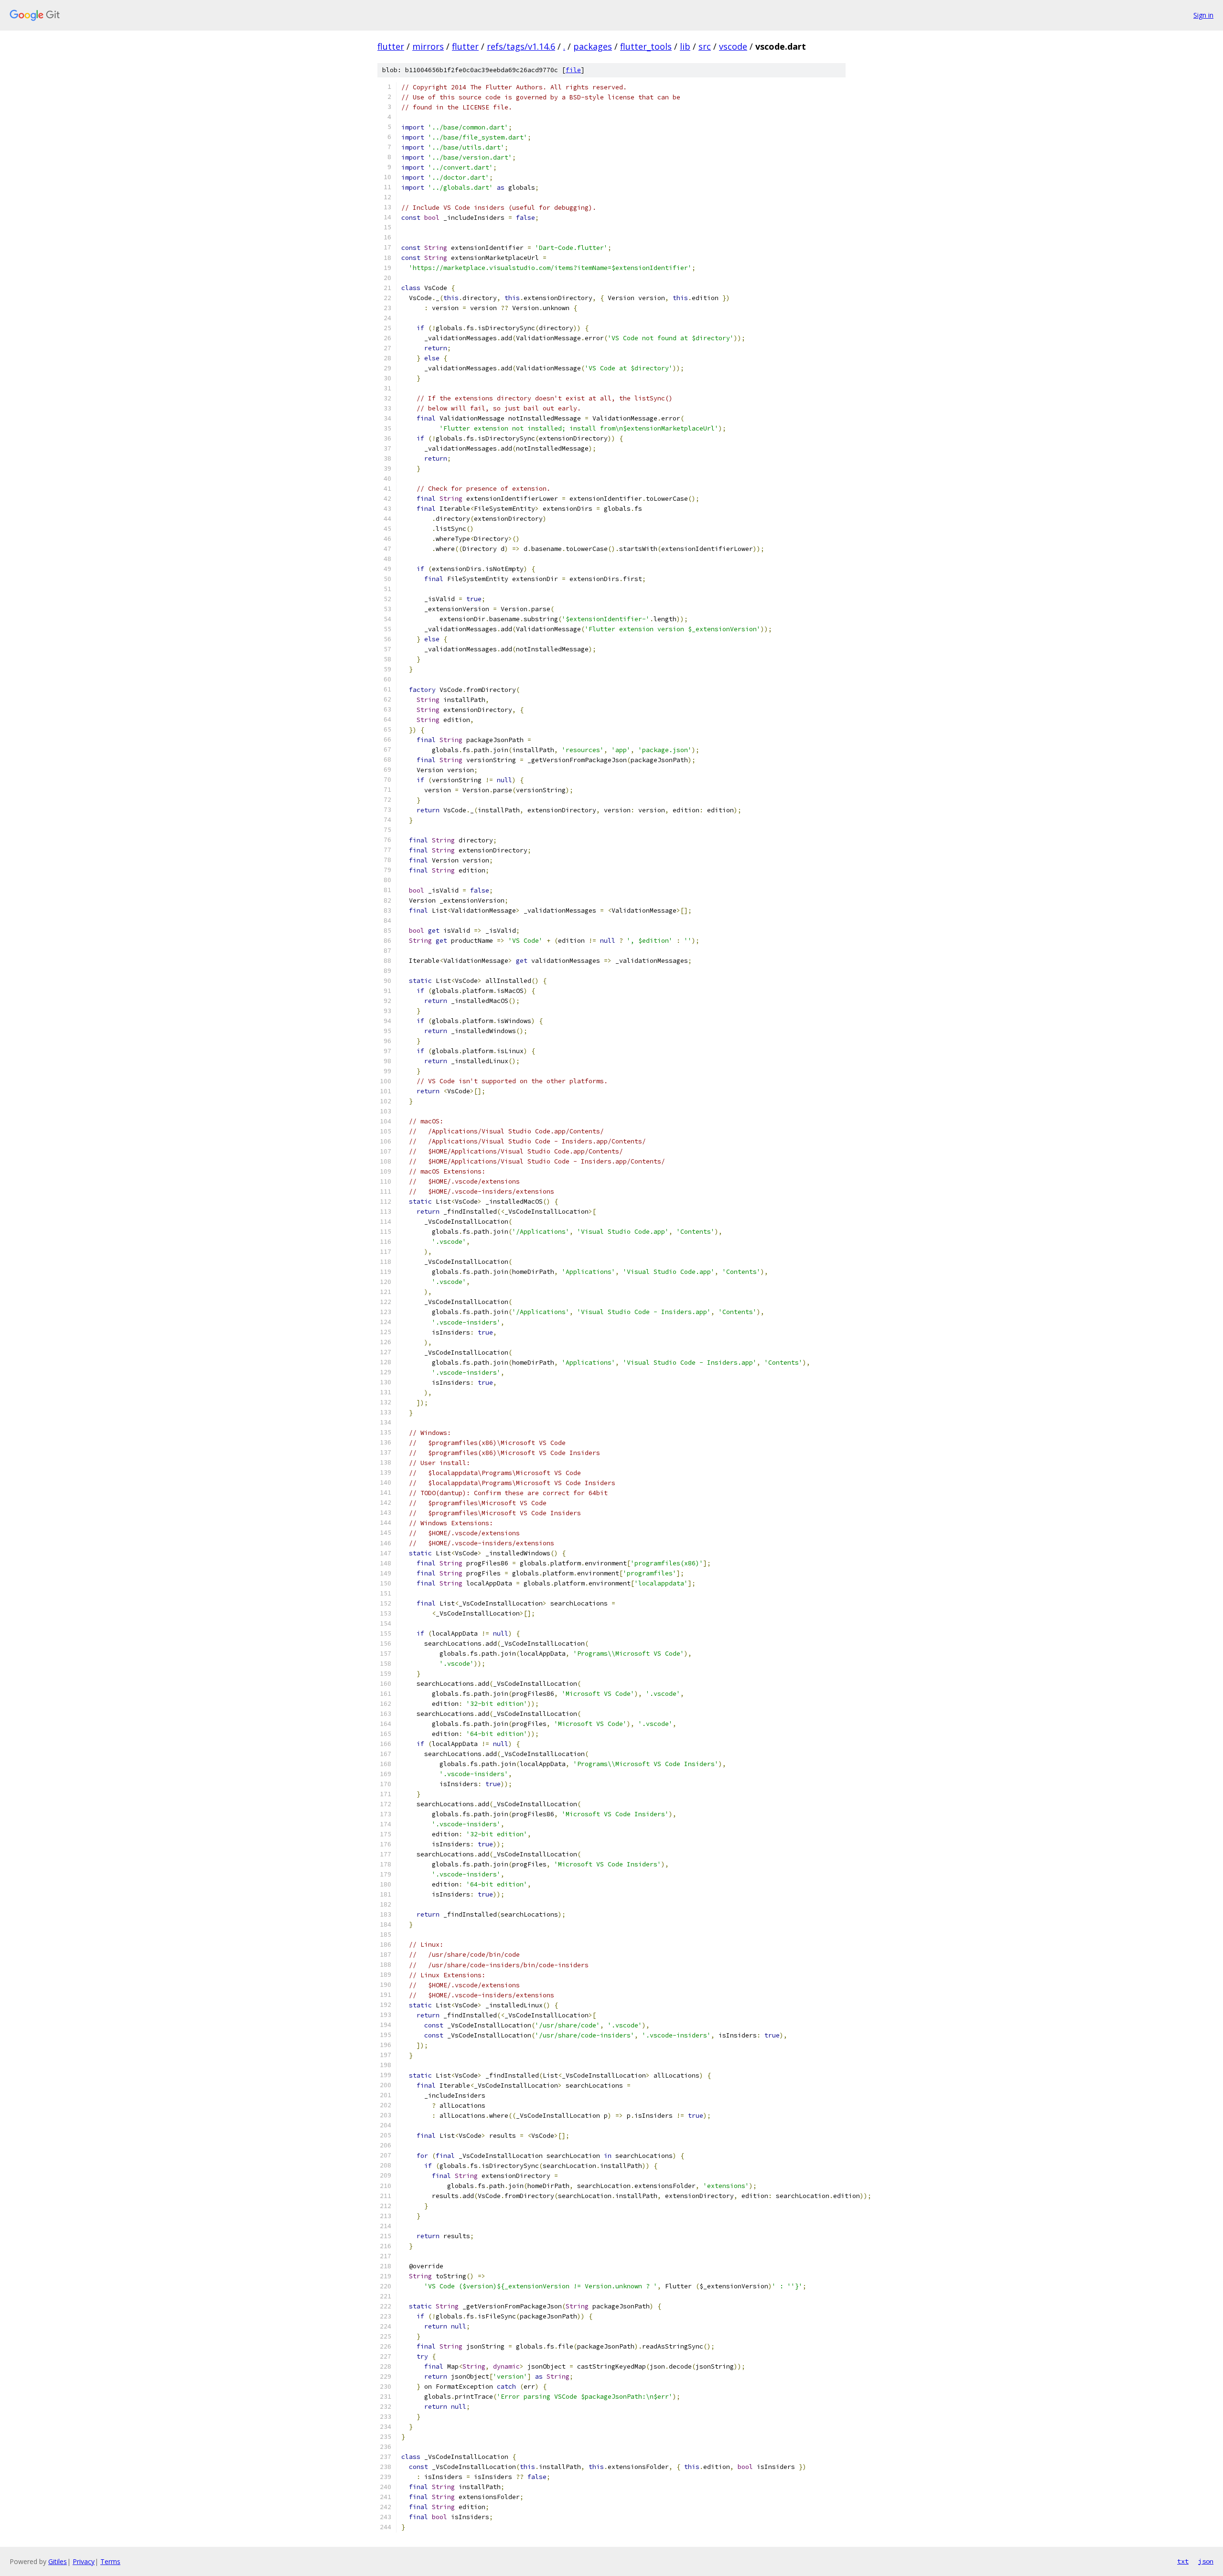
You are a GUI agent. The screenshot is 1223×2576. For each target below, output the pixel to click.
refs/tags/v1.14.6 (521, 46)
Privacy (84, 2561)
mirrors (428, 46)
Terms (110, 2561)
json (1206, 2561)
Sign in (1203, 15)
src (705, 46)
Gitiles (58, 2561)
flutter (391, 46)
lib (685, 46)
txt (1183, 2561)
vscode (733, 46)
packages (593, 46)
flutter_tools (646, 46)
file (573, 70)
